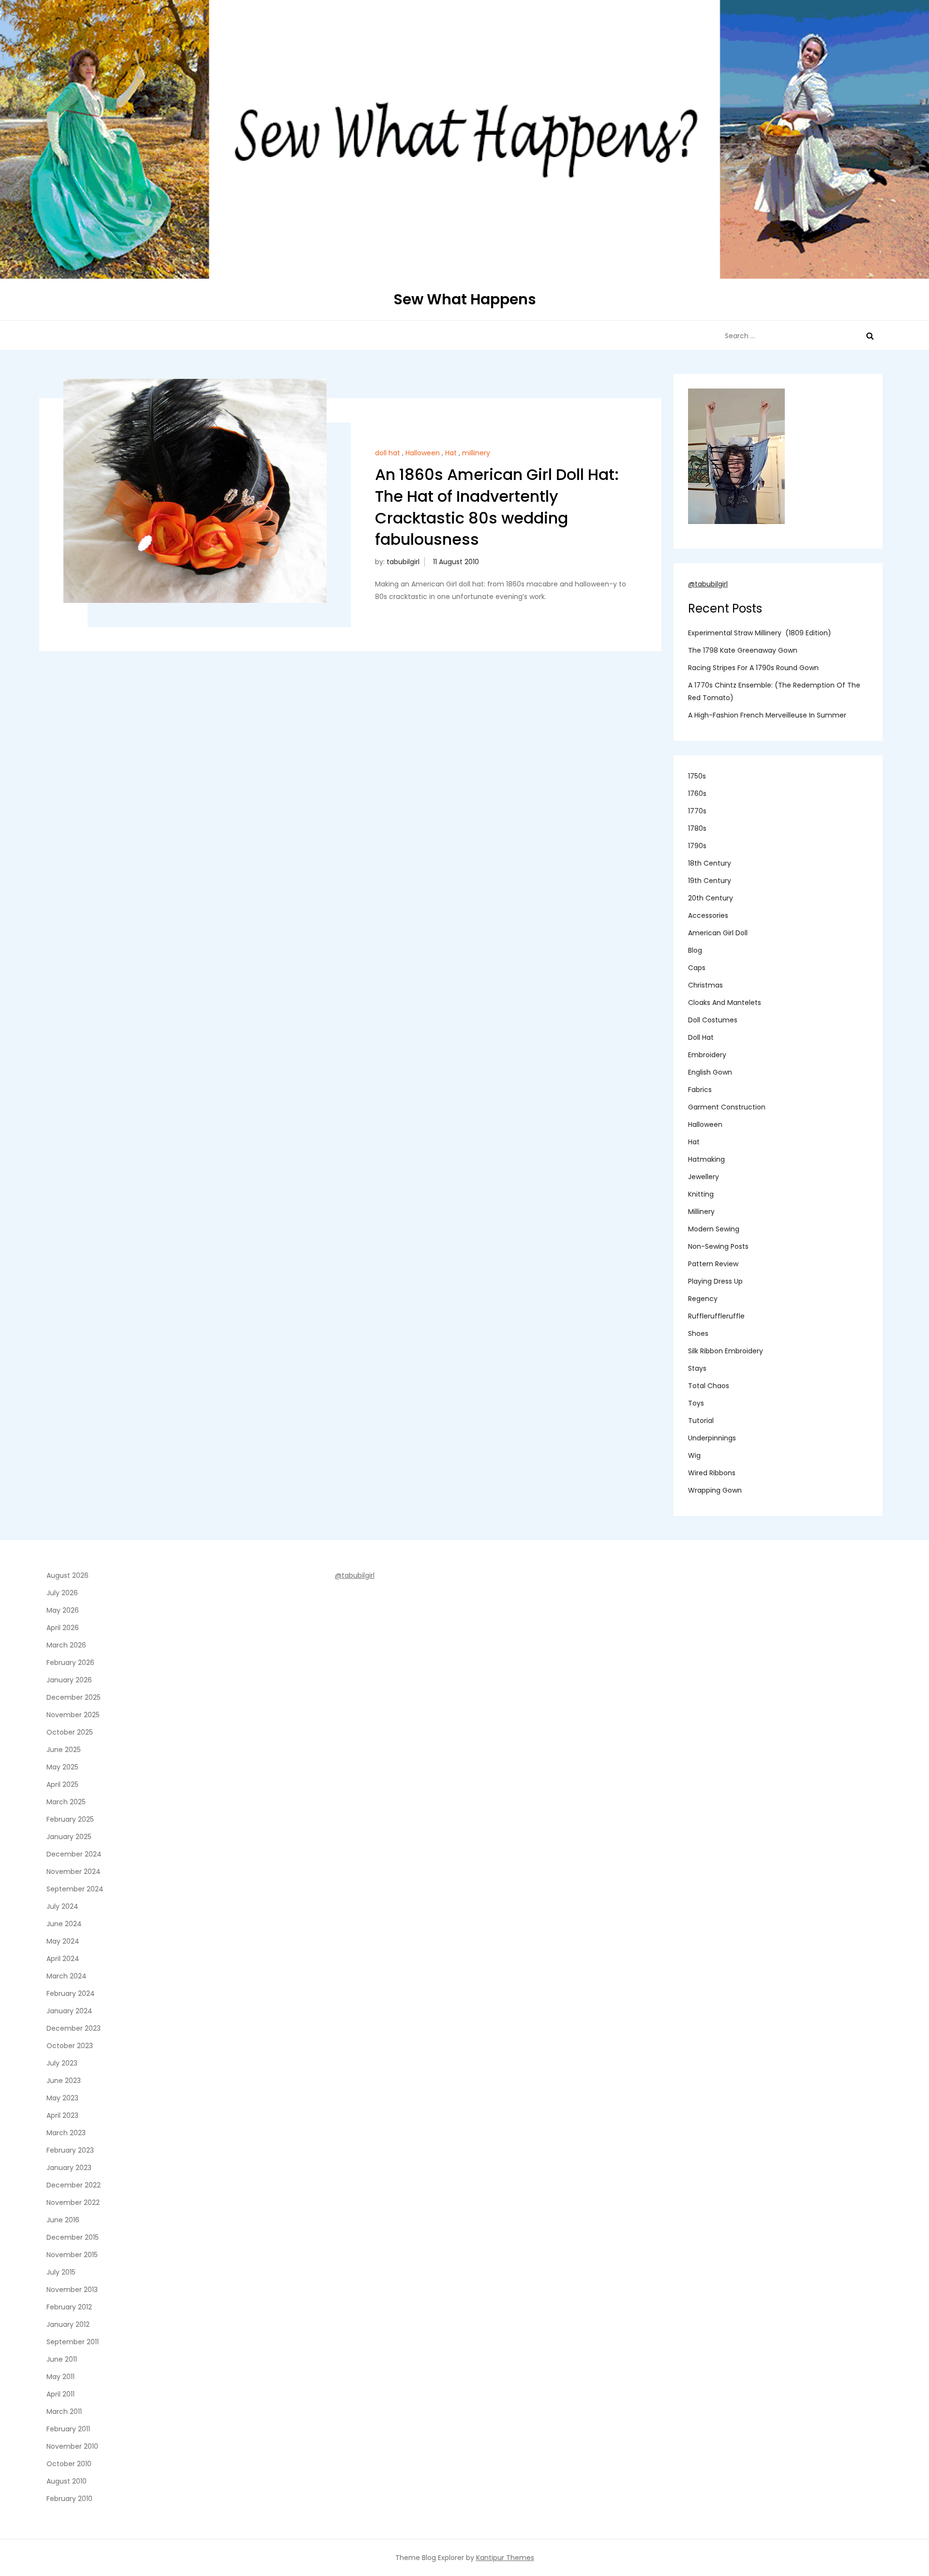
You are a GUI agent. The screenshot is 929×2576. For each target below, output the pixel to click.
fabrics (700, 1090)
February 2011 (68, 2429)
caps (697, 968)
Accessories (708, 915)
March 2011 (64, 2411)
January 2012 (68, 2324)
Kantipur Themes (505, 2558)
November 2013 (72, 2290)
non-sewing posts (718, 1246)
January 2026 (69, 1680)
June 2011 (62, 2359)
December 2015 (73, 2237)
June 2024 (64, 1924)
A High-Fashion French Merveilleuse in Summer (767, 715)
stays (697, 1368)
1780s (697, 828)
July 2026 (62, 1593)
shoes (698, 1333)
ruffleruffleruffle (716, 1316)
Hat (451, 453)
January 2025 (69, 1837)
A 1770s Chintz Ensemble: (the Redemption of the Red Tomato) (774, 691)
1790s (697, 846)
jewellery (704, 1177)
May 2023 (62, 2098)
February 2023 (70, 2150)
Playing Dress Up (715, 1281)
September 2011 (73, 2342)
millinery (476, 453)
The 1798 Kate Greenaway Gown (743, 650)
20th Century (711, 898)
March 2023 (66, 2133)
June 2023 (64, 2081)
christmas (705, 985)
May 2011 (60, 2377)
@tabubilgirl (708, 584)
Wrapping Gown (715, 1490)
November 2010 (72, 2446)
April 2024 (63, 1959)
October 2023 (70, 2046)
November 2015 (72, 2255)
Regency (703, 1299)
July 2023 (62, 2063)
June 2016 (63, 2220)
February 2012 (69, 2307)
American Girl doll (718, 933)
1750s (697, 776)
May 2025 (62, 1767)
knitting (701, 1194)
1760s (697, 794)
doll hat (388, 453)
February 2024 (71, 1993)
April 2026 (63, 1628)
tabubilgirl (403, 562)
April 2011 (60, 2394)
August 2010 (67, 2481)
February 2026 (70, 1662)
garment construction (727, 1107)
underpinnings (712, 1438)
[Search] (870, 336)
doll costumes (713, 1020)
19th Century (710, 881)
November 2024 (74, 1872)
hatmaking (706, 1159)
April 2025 (62, 1784)
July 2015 (61, 2272)
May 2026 (63, 1610)
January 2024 (69, 2011)
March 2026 (66, 1645)
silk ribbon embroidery (726, 1351)
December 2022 (74, 2185)
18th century (710, 863)
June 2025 (64, 1750)
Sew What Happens (465, 299)
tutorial (701, 1421)
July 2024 (62, 1906)
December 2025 (74, 1697)
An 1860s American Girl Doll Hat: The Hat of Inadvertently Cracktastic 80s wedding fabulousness (497, 507)
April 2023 (62, 2115)
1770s (697, 811)
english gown (710, 1072)
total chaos (709, 1386)
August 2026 (67, 1575)
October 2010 (69, 2464)
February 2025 (70, 1819)
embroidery (707, 1055)
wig (694, 1455)
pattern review (713, 1264)
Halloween (423, 453)
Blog (695, 950)
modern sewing (714, 1229)
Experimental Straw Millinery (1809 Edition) (760, 633)
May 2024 (63, 1941)
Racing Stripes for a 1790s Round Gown (753, 668)
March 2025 (66, 1802)
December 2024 (74, 1854)
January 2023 (69, 2168)
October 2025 (70, 1732)
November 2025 (73, 1715)
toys (696, 1403)
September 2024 (75, 1889)
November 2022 (73, 2202)
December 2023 (74, 2028)
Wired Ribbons (712, 1473)
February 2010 (69, 2499)
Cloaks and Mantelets (725, 1003)
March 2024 (67, 1976)
